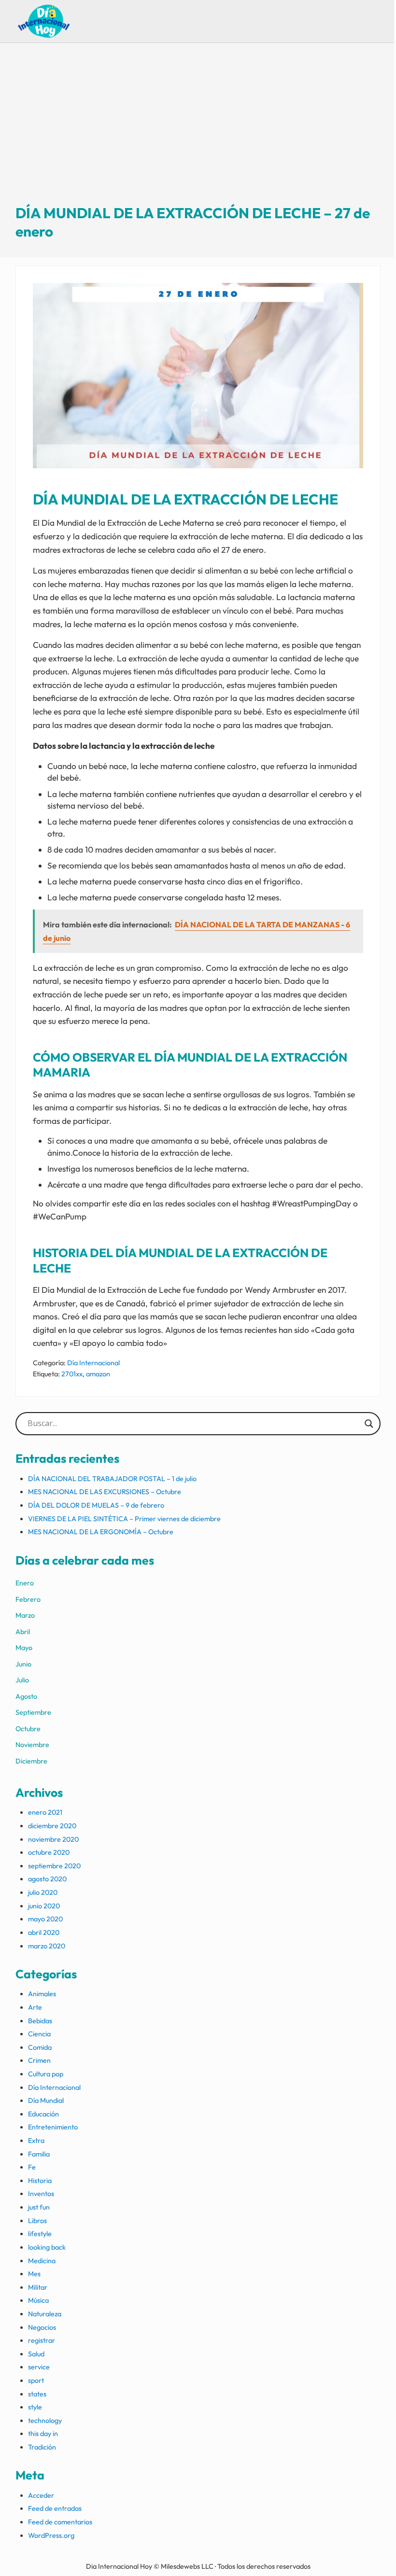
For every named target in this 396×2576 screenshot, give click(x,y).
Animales (42, 1994)
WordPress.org (51, 2535)
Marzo (25, 1615)
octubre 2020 (49, 1852)
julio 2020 (43, 1892)
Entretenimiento (53, 2127)
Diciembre (31, 1761)
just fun (39, 2207)
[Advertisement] (198, 132)
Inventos (41, 2194)
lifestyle (40, 2234)
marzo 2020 (47, 1946)
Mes (34, 2274)
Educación (43, 2114)
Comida (40, 2047)
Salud (36, 2354)
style (35, 2407)
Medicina (42, 2261)
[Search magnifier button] (369, 1424)
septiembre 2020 (54, 1866)
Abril (23, 1632)
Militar (38, 2287)
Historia (40, 2181)
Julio (22, 1680)
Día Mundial (46, 2100)
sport (36, 2380)
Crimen (39, 2060)
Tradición (42, 2447)
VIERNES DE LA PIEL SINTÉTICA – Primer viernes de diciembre (124, 1519)
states (37, 2394)
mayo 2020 (45, 1919)
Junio (23, 1664)
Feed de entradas (55, 2508)
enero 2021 (45, 1812)
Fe (32, 2167)
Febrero (28, 1599)
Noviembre (32, 1745)
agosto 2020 (47, 1879)
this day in (43, 2434)
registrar (42, 2340)
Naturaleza (45, 2314)
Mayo (24, 1648)
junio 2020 (44, 1906)
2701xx (72, 1374)
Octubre (28, 1729)
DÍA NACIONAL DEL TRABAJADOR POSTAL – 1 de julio (112, 1479)
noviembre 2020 (53, 1839)
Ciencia (39, 2034)
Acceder (41, 2495)
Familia (39, 2154)
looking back (47, 2247)
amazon (98, 1374)
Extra (36, 2141)
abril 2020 (44, 1932)
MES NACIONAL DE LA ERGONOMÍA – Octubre (101, 1532)
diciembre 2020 (52, 1826)
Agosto (26, 1696)
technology (45, 2421)
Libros (37, 2221)
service (39, 2367)
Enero (25, 1583)
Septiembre (33, 1712)
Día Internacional (93, 1363)
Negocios (42, 2327)
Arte (35, 2007)
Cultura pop (46, 2074)
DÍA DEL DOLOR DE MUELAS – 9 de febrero (96, 1505)
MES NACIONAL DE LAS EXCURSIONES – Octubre (105, 1492)
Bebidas (40, 2021)
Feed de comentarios (60, 2522)
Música (38, 2300)
